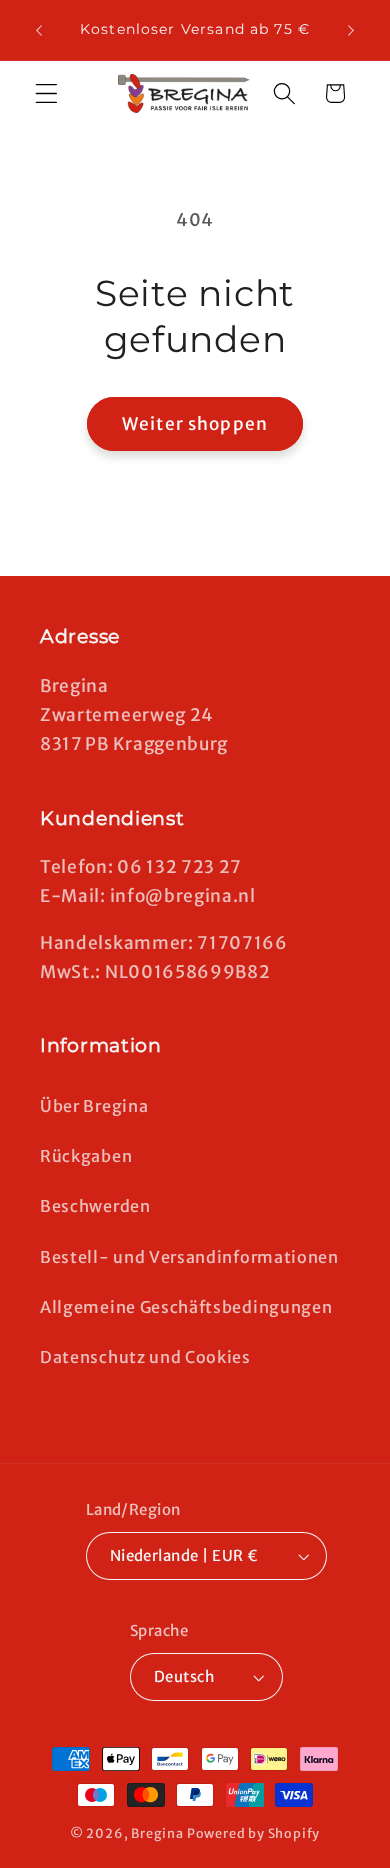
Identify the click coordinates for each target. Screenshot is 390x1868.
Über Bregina (94, 1106)
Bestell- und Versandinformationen (189, 1257)
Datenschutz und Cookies (145, 1357)
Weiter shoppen (195, 424)
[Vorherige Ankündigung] (39, 30)
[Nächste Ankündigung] (351, 30)
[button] (46, 93)
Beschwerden (95, 1206)
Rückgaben (86, 1156)
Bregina (157, 1833)
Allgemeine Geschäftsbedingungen (186, 1307)
